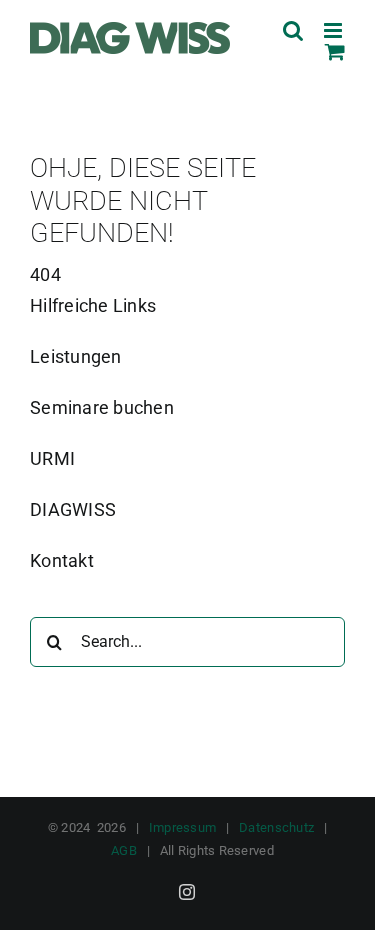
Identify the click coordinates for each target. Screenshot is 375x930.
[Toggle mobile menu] (334, 30)
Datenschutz (276, 827)
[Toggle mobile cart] (335, 51)
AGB (124, 850)
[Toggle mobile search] (293, 30)
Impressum (182, 827)
